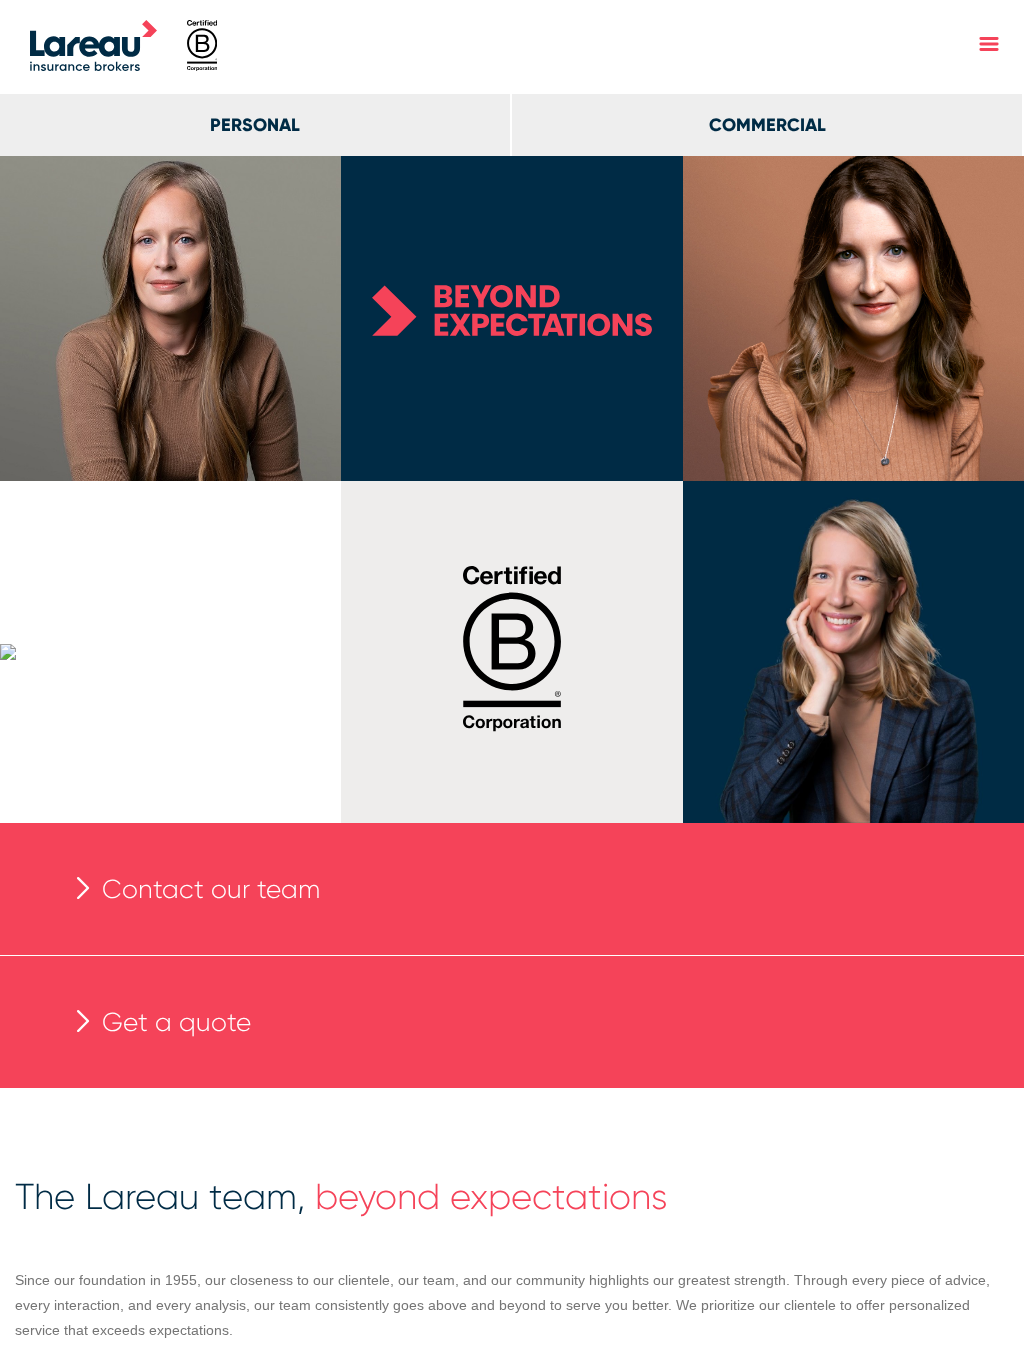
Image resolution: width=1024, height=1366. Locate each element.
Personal (255, 125)
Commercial (767, 125)
